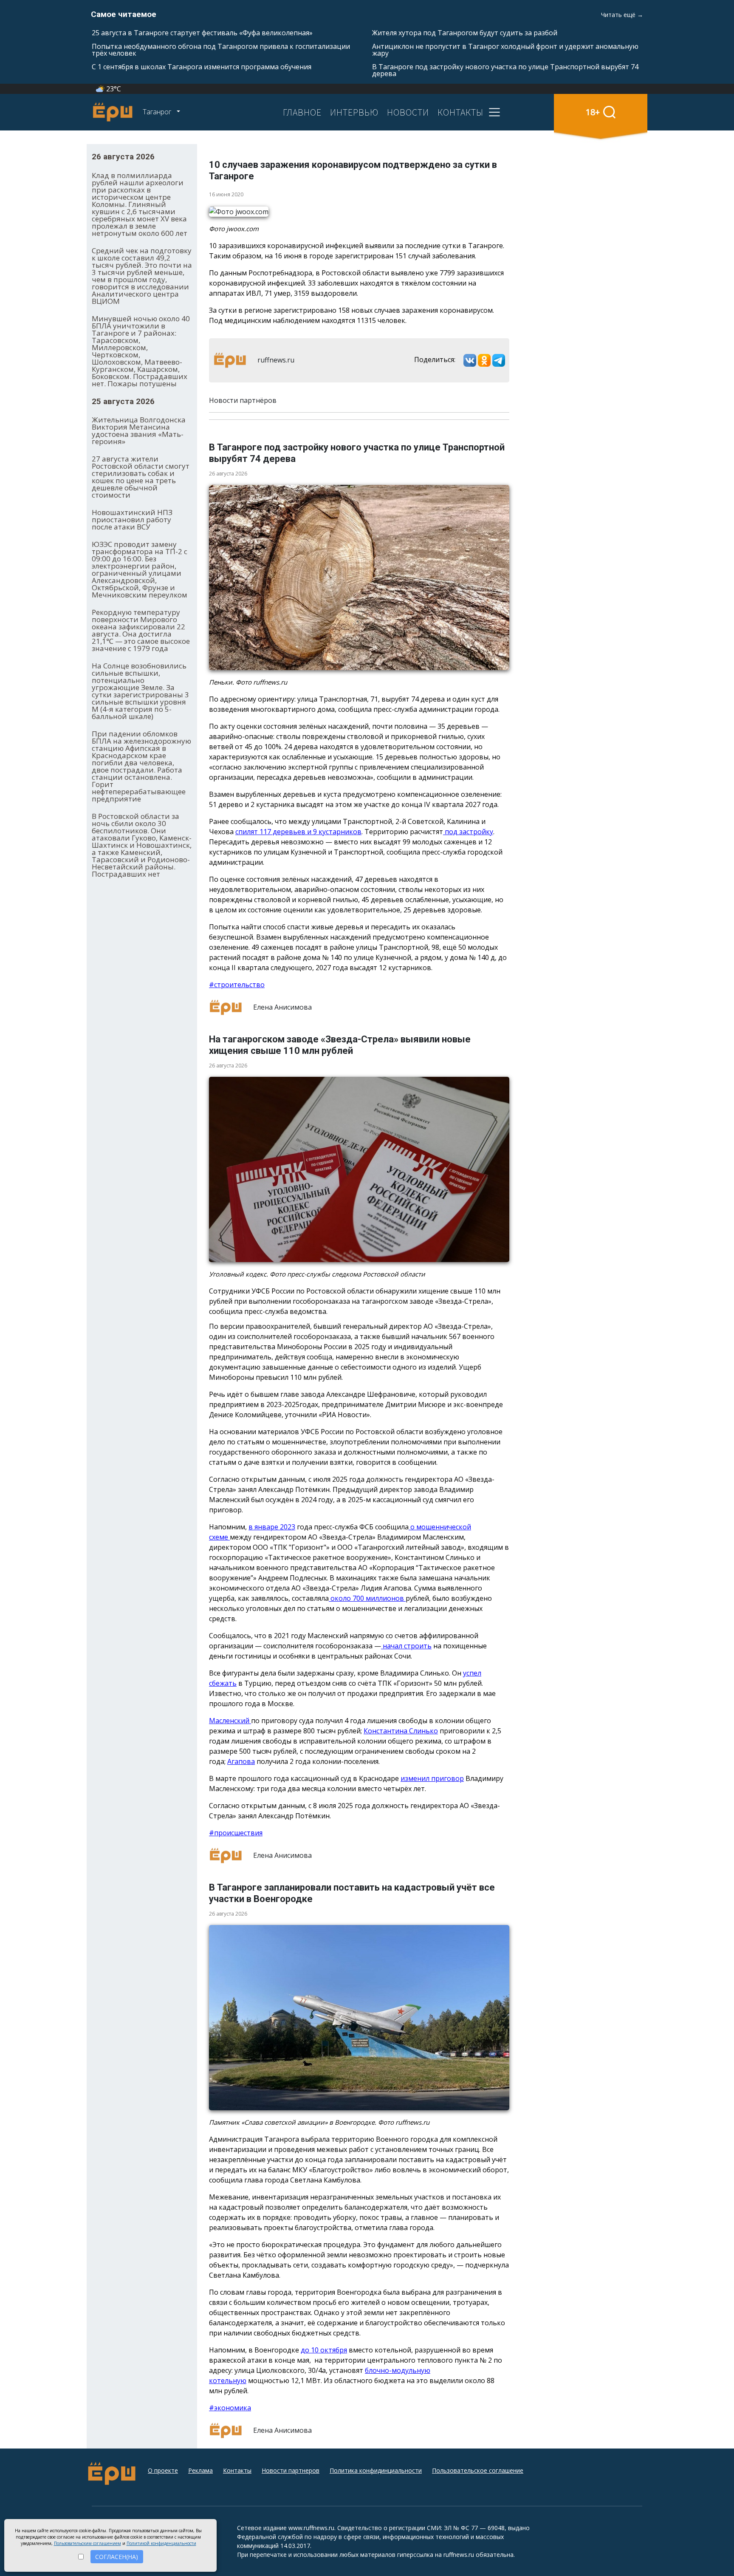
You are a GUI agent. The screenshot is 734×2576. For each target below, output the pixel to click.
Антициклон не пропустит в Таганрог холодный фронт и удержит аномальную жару (505, 50)
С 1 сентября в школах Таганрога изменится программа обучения (202, 67)
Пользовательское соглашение (478, 2470)
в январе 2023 (272, 1527)
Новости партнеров (291, 2470)
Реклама (200, 2470)
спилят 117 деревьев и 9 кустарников (298, 832)
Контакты (237, 2470)
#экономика (230, 2408)
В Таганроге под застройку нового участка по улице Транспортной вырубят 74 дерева (505, 70)
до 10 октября (324, 2350)
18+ (593, 112)
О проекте (163, 2470)
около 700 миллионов (367, 1598)
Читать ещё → (622, 15)
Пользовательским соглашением (88, 2543)
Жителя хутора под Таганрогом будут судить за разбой (465, 33)
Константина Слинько (401, 1731)
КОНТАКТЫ (460, 112)
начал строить (406, 1646)
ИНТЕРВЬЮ (354, 112)
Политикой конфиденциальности (161, 2543)
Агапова (241, 1761)
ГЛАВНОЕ (302, 112)
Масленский (230, 1721)
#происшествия (236, 1833)
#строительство (237, 985)
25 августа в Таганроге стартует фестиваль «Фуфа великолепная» (202, 33)
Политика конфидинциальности (376, 2470)
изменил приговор (432, 1778)
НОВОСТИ (408, 112)
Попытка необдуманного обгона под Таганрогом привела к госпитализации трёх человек (221, 50)
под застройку (468, 832)
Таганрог (158, 112)
